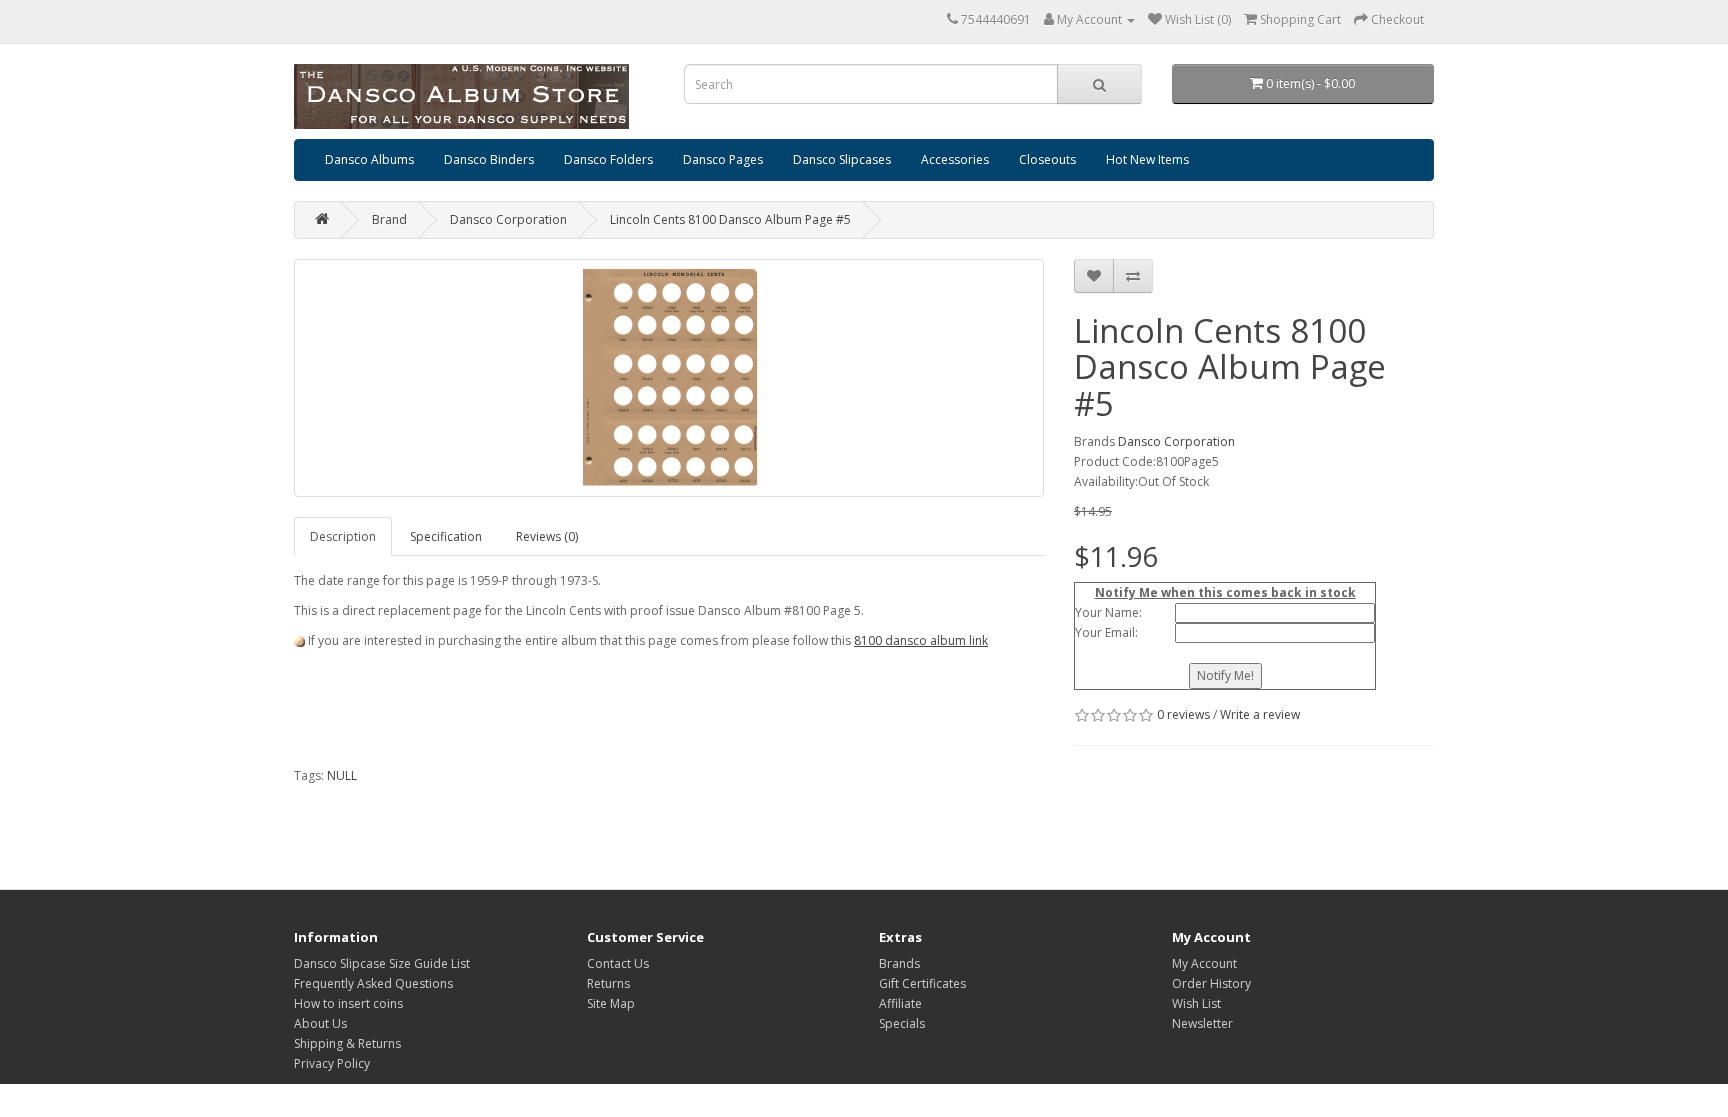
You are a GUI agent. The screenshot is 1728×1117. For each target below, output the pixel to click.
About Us (320, 1023)
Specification (446, 536)
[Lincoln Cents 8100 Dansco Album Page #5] (669, 378)
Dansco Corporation (508, 219)
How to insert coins (348, 1003)
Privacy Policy (332, 1063)
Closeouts (1047, 159)
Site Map (611, 1003)
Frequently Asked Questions (373, 983)
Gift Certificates (922, 983)
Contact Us (618, 963)
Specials (902, 1023)
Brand (389, 219)
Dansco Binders (489, 159)
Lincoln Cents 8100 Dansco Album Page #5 (730, 219)
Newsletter (1202, 1023)
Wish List (1196, 1003)
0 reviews (1183, 714)
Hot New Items (1147, 159)
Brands (899, 963)
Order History (1211, 983)
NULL (342, 775)
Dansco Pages (723, 159)
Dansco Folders (608, 159)
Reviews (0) (547, 536)
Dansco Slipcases (842, 159)
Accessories (955, 159)
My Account (1204, 963)
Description (343, 536)
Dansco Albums (369, 159)
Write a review (1260, 714)
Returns (608, 983)
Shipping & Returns (347, 1043)
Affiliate (900, 1003)
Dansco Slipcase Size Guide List (382, 963)
